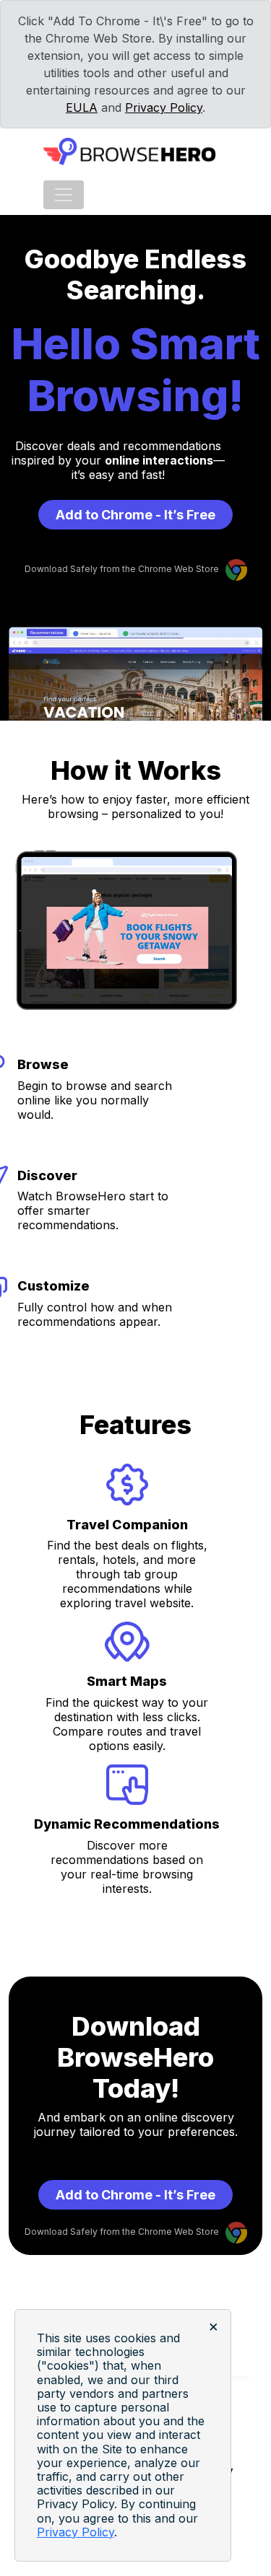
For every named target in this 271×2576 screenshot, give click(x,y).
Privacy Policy (164, 107)
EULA (82, 107)
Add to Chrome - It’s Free (135, 515)
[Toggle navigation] (64, 195)
